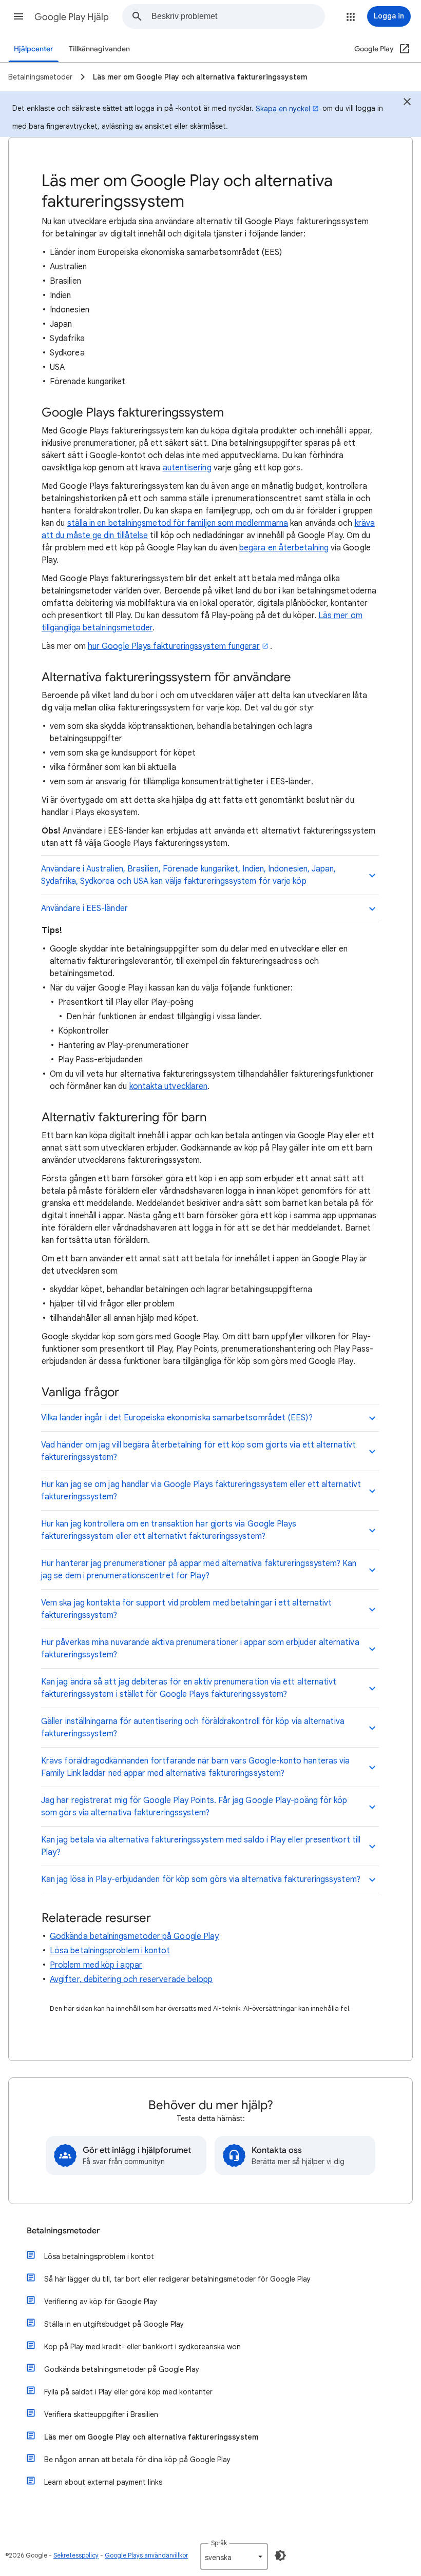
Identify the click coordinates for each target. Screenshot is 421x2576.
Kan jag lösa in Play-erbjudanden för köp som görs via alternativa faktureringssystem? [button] (201, 1879)
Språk (219, 2543)
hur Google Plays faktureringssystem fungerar (174, 646)
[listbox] (234, 2557)
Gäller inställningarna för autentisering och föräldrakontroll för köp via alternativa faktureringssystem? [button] (193, 1728)
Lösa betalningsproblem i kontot (110, 1951)
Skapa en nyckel (283, 109)
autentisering (187, 468)
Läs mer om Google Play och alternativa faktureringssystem (151, 2437)
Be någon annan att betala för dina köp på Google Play (137, 2460)
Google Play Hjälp (72, 17)
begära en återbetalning (284, 548)
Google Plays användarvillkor (146, 2555)
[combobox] (238, 16)
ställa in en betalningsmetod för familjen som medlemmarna (178, 523)
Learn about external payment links (103, 2482)
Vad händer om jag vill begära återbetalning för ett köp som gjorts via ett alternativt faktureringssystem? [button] (198, 1451)
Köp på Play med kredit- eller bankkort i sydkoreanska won (142, 2347)
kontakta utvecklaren (169, 1086)
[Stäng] (407, 103)
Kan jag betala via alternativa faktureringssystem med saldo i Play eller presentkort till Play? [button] (201, 1846)
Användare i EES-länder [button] (84, 908)
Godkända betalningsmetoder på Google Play (134, 1936)
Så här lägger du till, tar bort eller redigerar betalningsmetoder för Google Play (177, 2279)
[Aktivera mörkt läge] (280, 2555)
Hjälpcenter (34, 49)
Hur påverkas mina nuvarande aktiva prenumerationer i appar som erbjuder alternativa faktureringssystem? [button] (200, 1649)
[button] (18, 16)
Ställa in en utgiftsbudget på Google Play (114, 2324)
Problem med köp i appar (96, 1965)
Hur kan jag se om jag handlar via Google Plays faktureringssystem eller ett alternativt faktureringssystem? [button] (201, 1491)
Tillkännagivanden (99, 49)
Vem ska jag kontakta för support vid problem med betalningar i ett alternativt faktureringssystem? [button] (186, 1609)
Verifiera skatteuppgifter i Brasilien (101, 2414)
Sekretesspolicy (76, 2555)
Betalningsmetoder (63, 2231)
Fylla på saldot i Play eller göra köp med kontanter (128, 2392)
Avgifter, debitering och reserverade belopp (131, 1979)
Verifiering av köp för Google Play (101, 2302)
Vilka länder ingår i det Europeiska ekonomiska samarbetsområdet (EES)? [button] (177, 1418)
